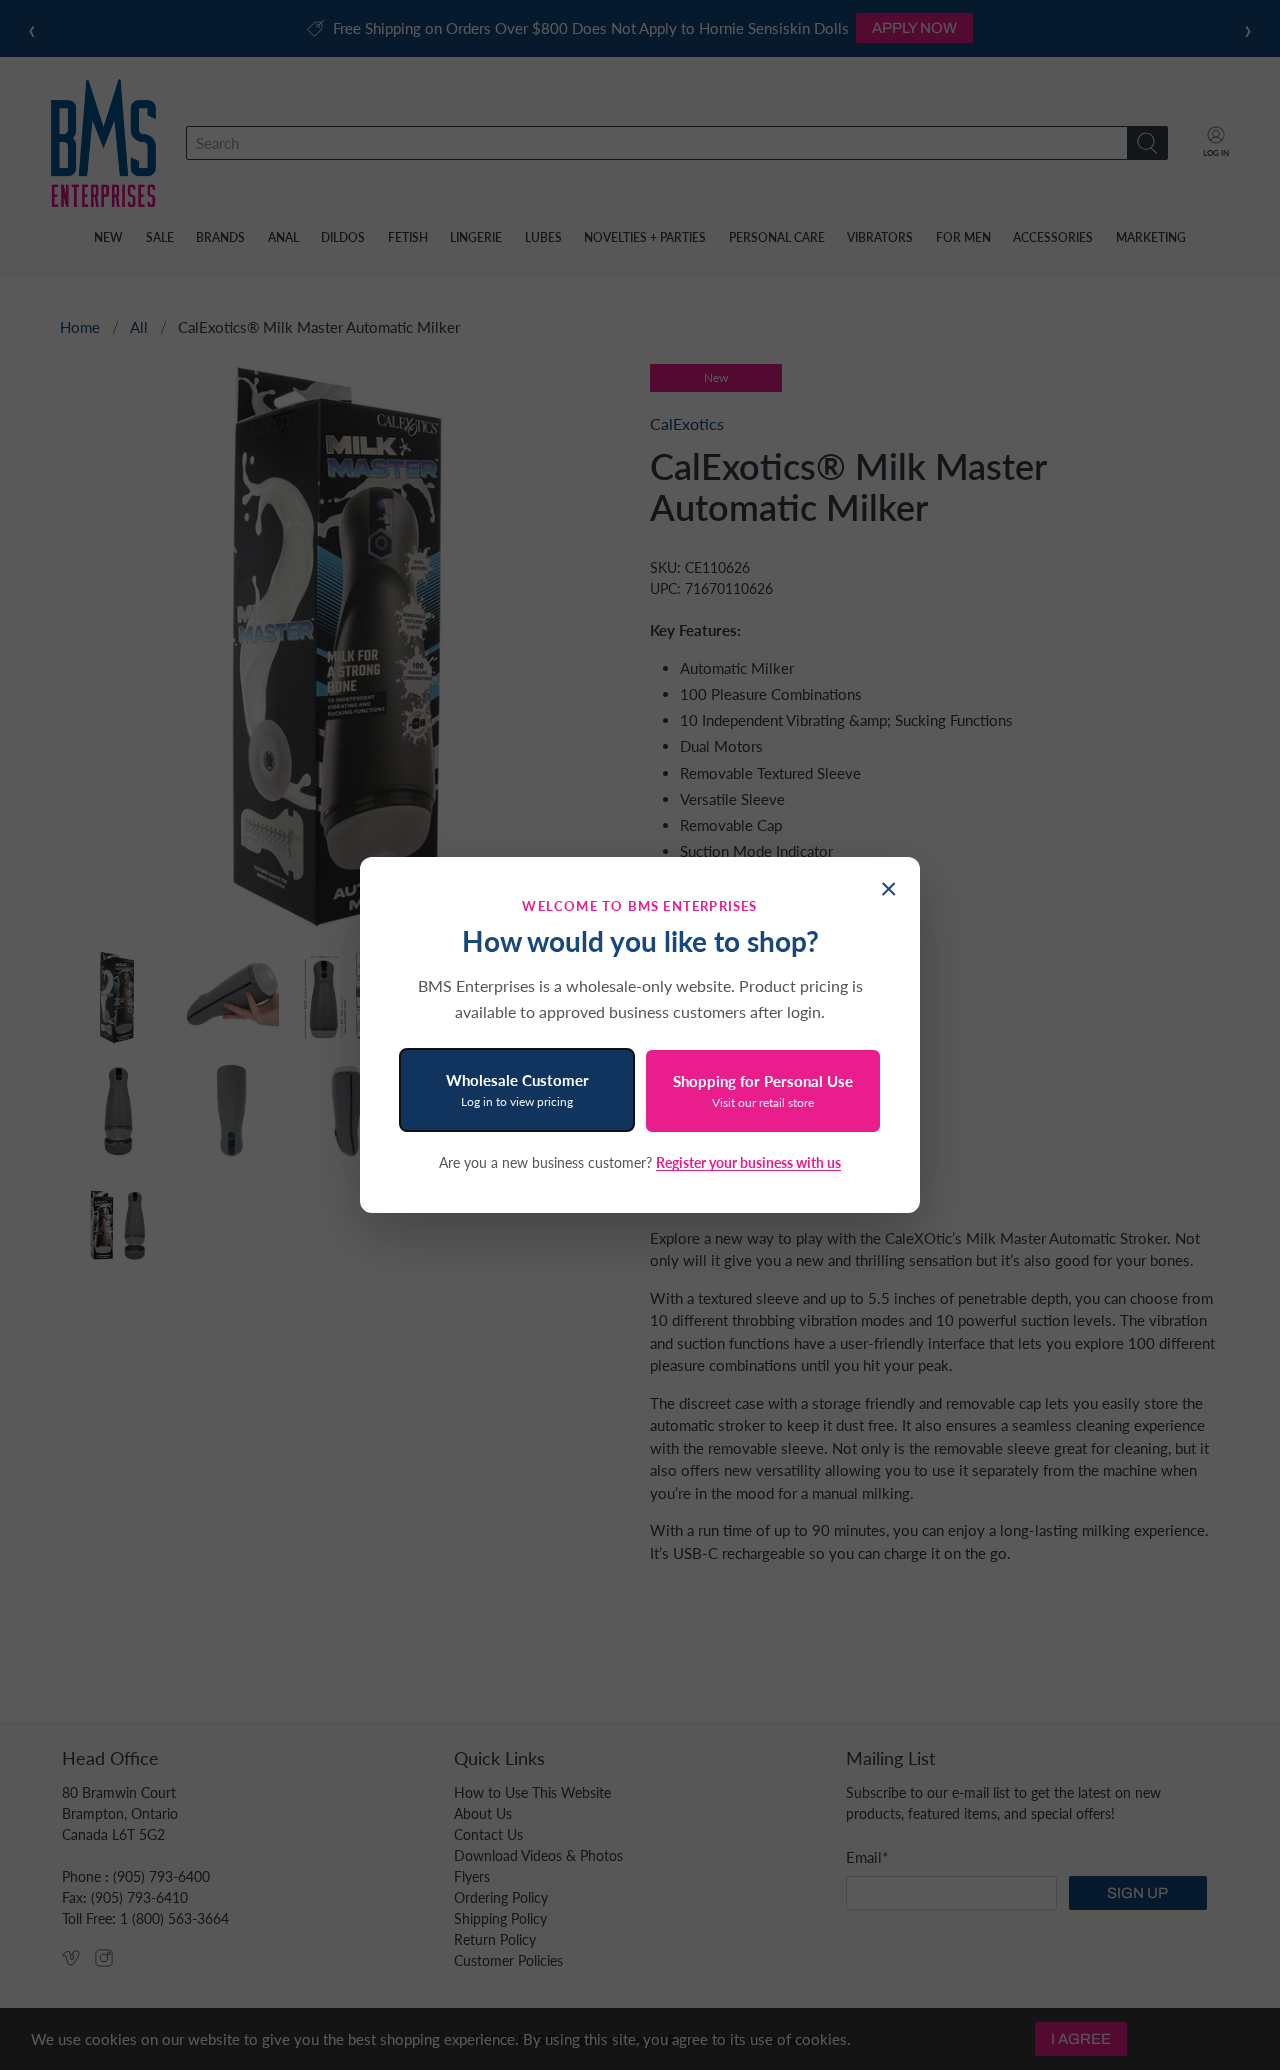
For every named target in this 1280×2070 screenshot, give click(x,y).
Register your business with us (748, 1162)
